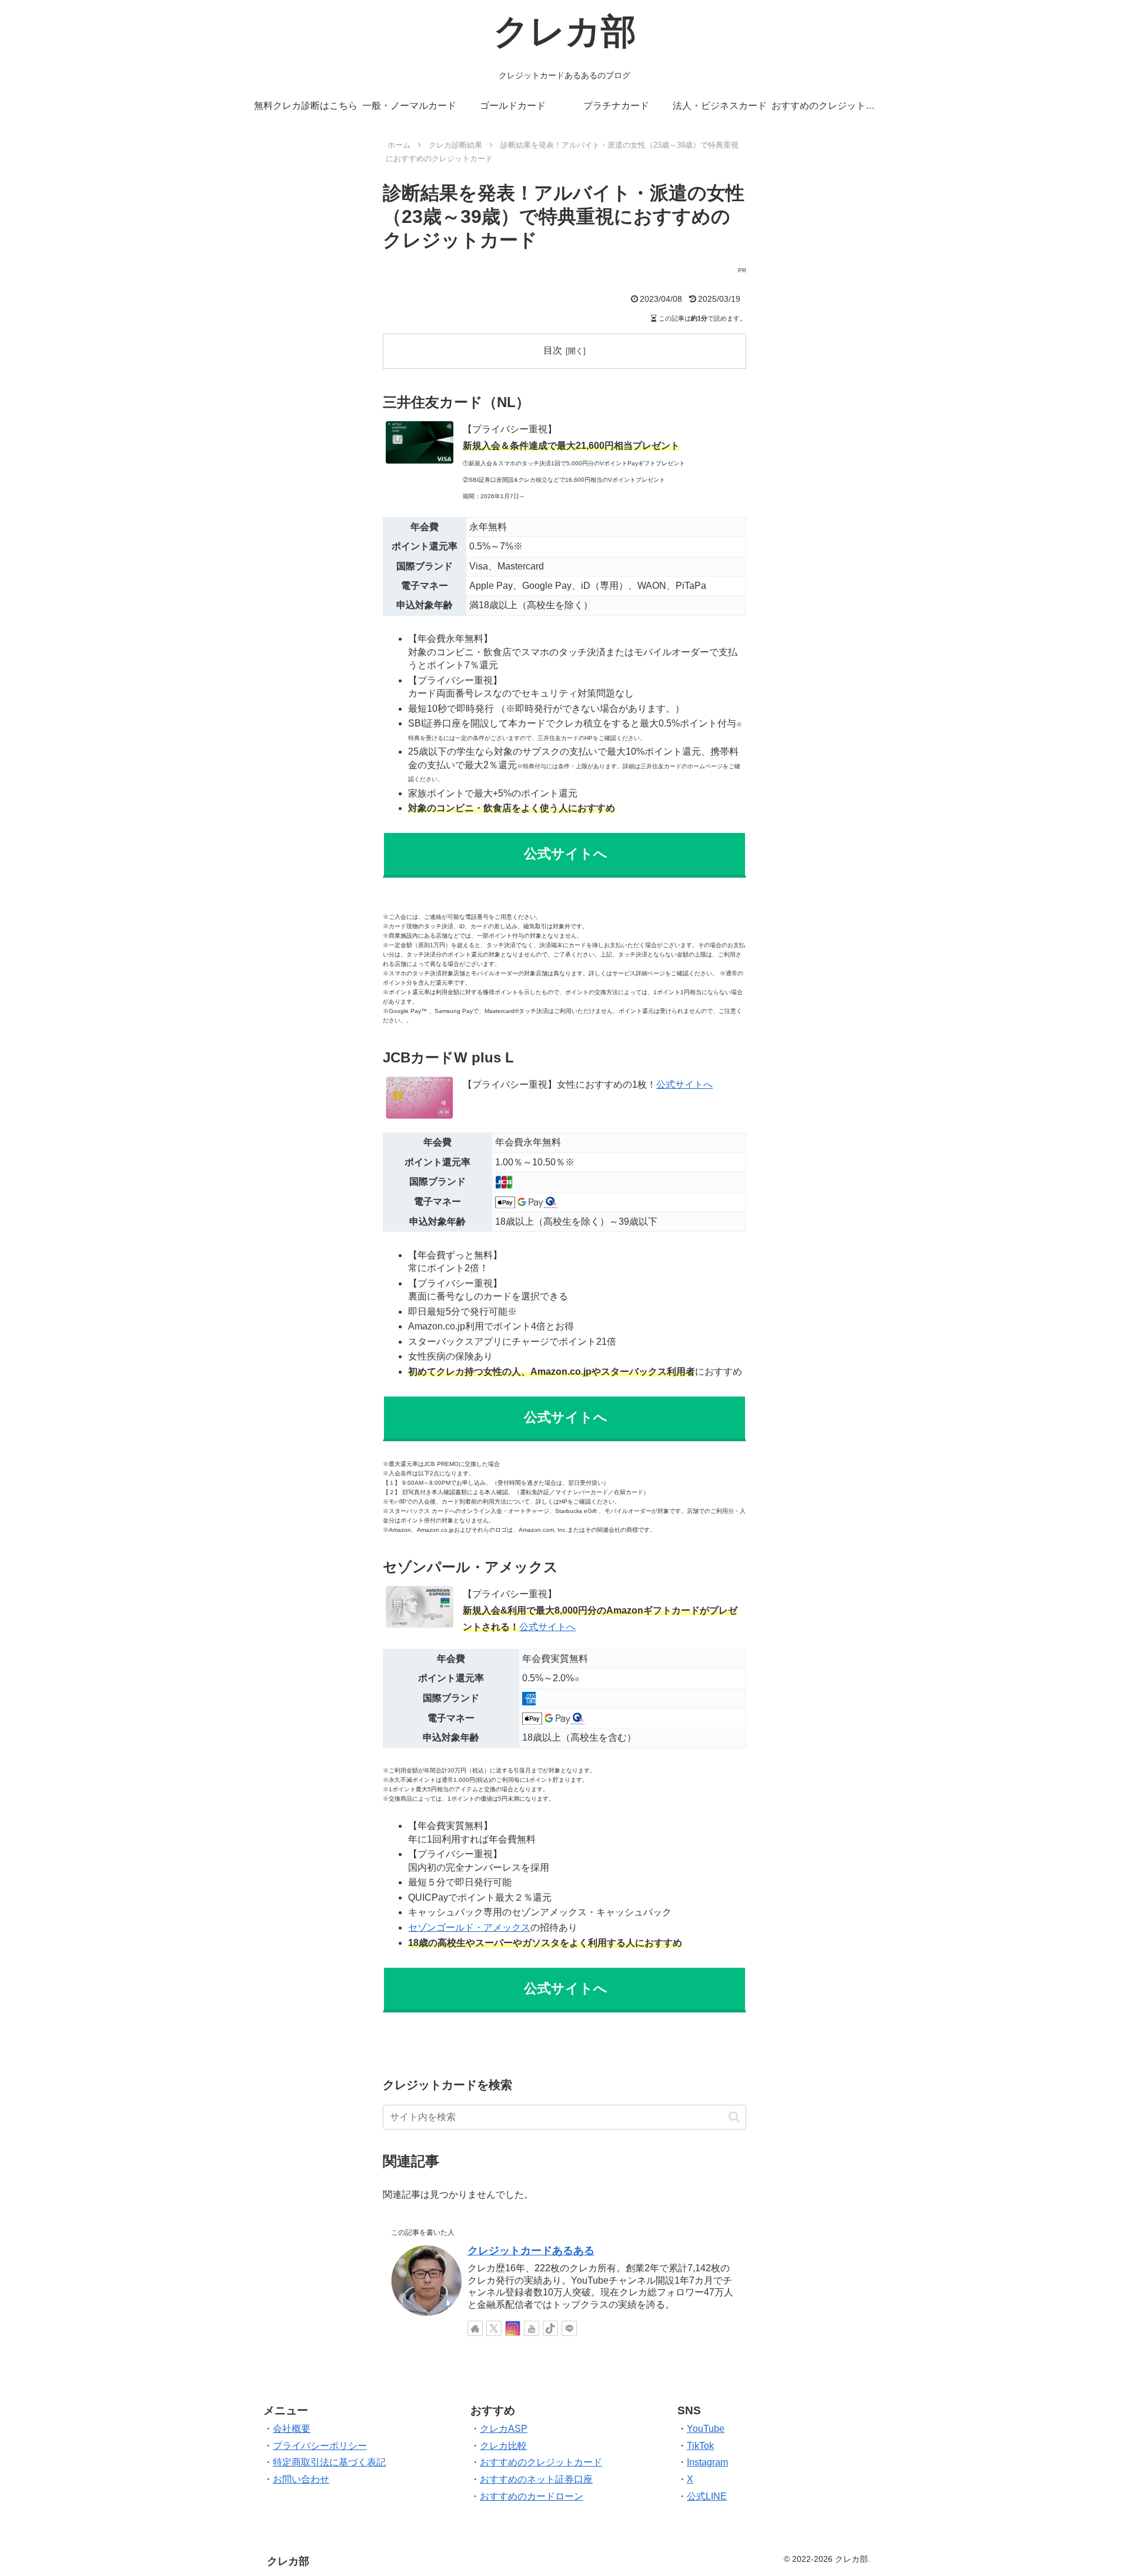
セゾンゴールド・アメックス (469, 1927)
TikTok (700, 2446)
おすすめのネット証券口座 (536, 2479)
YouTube (706, 2429)
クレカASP (504, 2429)
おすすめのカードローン (532, 2496)
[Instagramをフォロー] (513, 2328)
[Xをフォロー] (494, 2328)
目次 (553, 350)
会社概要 (292, 2429)
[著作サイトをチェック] (475, 2328)
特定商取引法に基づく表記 (329, 2462)
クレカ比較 (503, 2446)
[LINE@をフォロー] (569, 2328)
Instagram (707, 2462)
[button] (734, 2117)
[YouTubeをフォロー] (532, 2328)
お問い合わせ (301, 2479)
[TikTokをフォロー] (550, 2328)
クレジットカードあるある (531, 2251)
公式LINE (707, 2496)
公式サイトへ (547, 1627)
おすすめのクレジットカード (541, 2462)
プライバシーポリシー (320, 2446)
